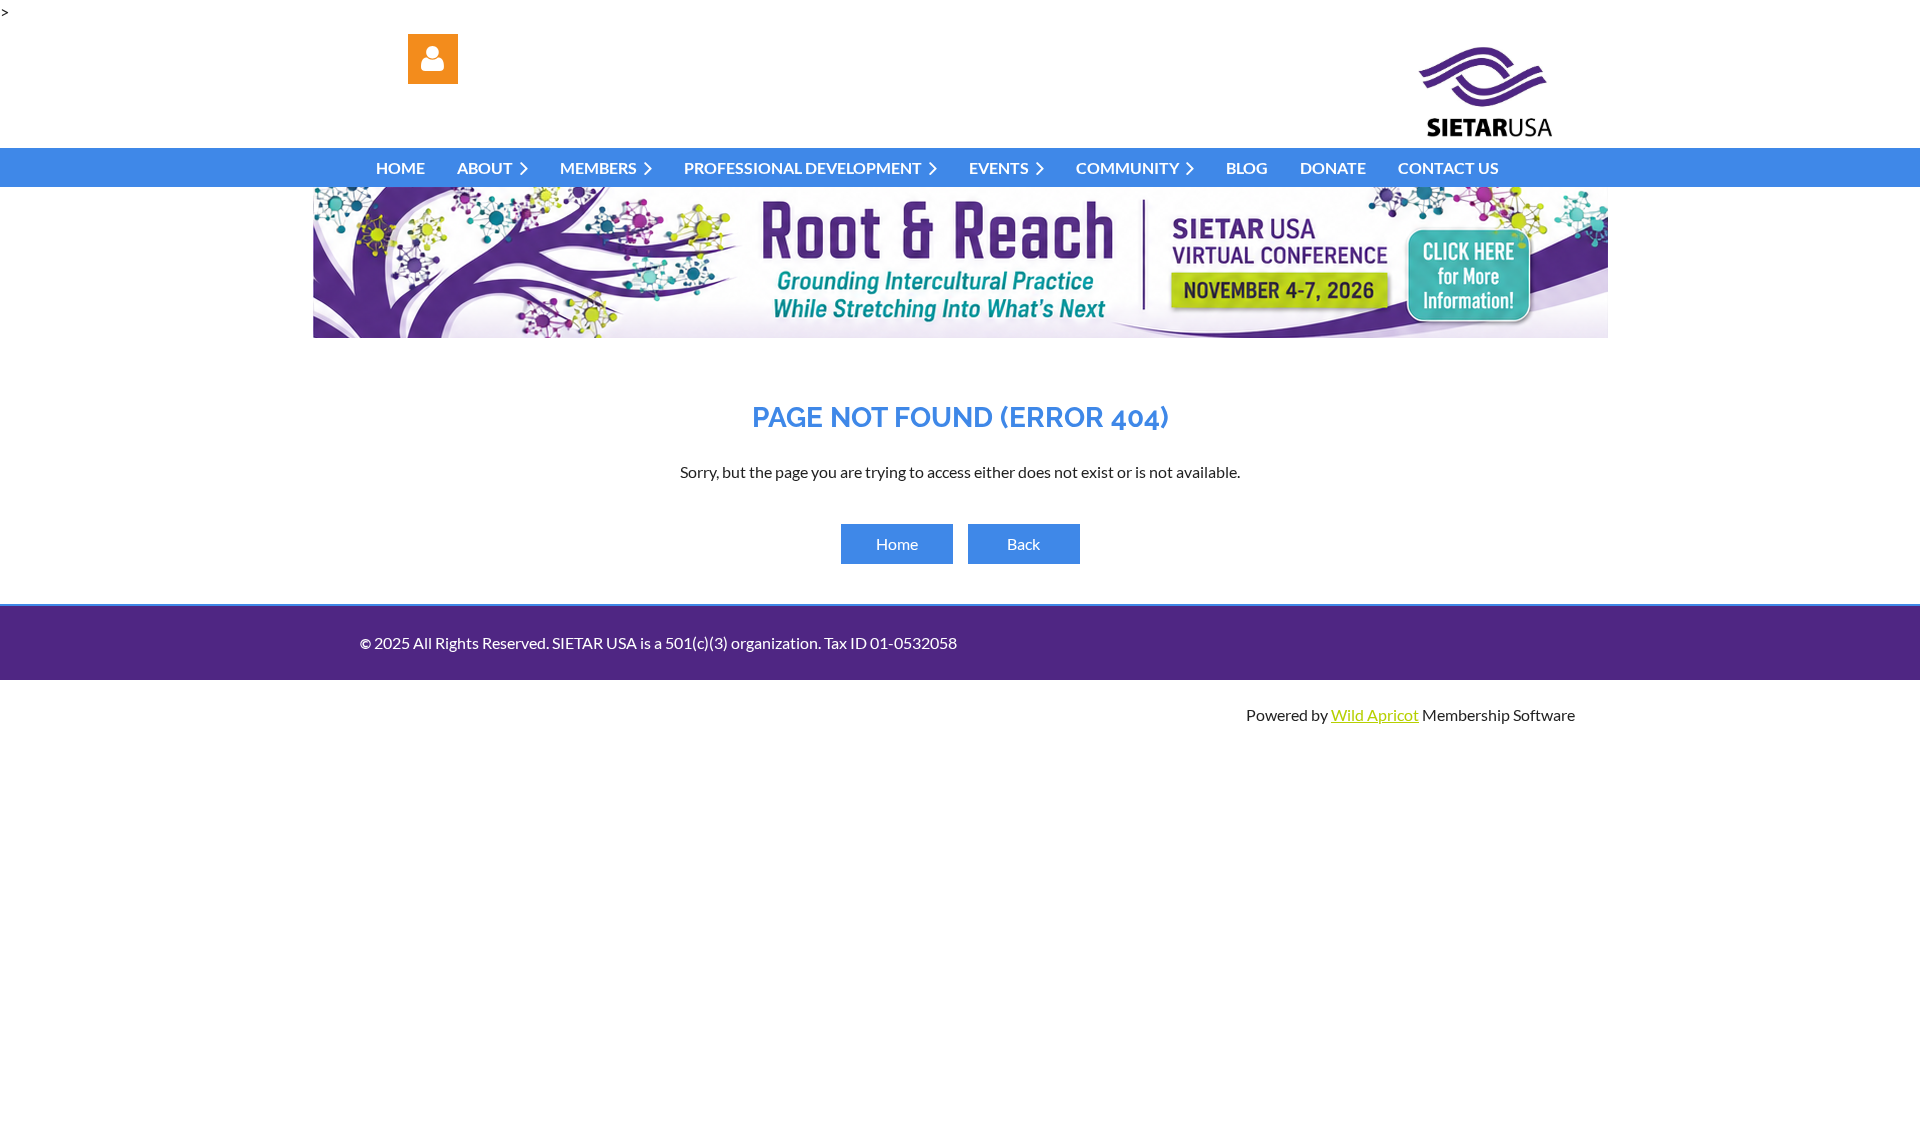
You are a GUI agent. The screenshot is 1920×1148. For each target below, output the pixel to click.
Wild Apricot (1375, 714)
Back (1023, 543)
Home (897, 543)
